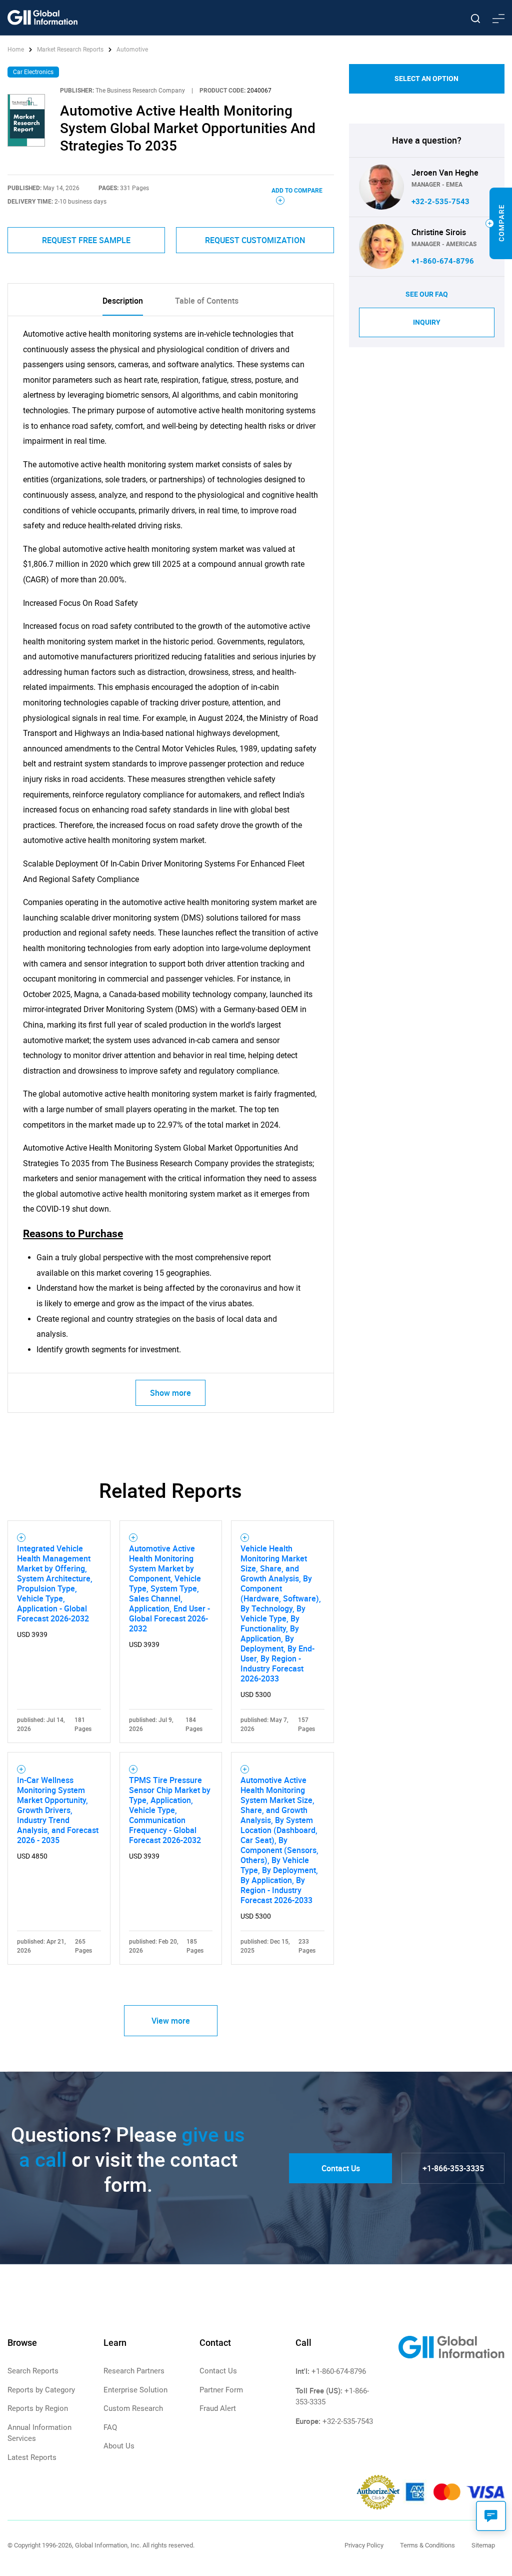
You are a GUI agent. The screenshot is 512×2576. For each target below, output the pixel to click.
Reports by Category (41, 2390)
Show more (170, 1393)
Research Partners (134, 2371)
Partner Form (221, 2390)
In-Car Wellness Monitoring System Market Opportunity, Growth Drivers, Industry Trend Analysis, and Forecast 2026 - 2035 (58, 1810)
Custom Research (133, 2408)
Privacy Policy (364, 2545)
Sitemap (483, 2545)
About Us (119, 2446)
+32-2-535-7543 (440, 202)
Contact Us (341, 2168)
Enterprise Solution (135, 2390)
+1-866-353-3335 (453, 2168)
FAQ (110, 2427)
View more (171, 2021)
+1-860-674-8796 (443, 261)
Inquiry (427, 322)
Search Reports (33, 2371)
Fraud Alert (218, 2408)
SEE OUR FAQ (427, 294)
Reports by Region (38, 2408)
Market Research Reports (70, 50)
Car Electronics (33, 72)
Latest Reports (32, 2457)
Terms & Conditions (427, 2545)
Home (16, 50)
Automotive (132, 50)
